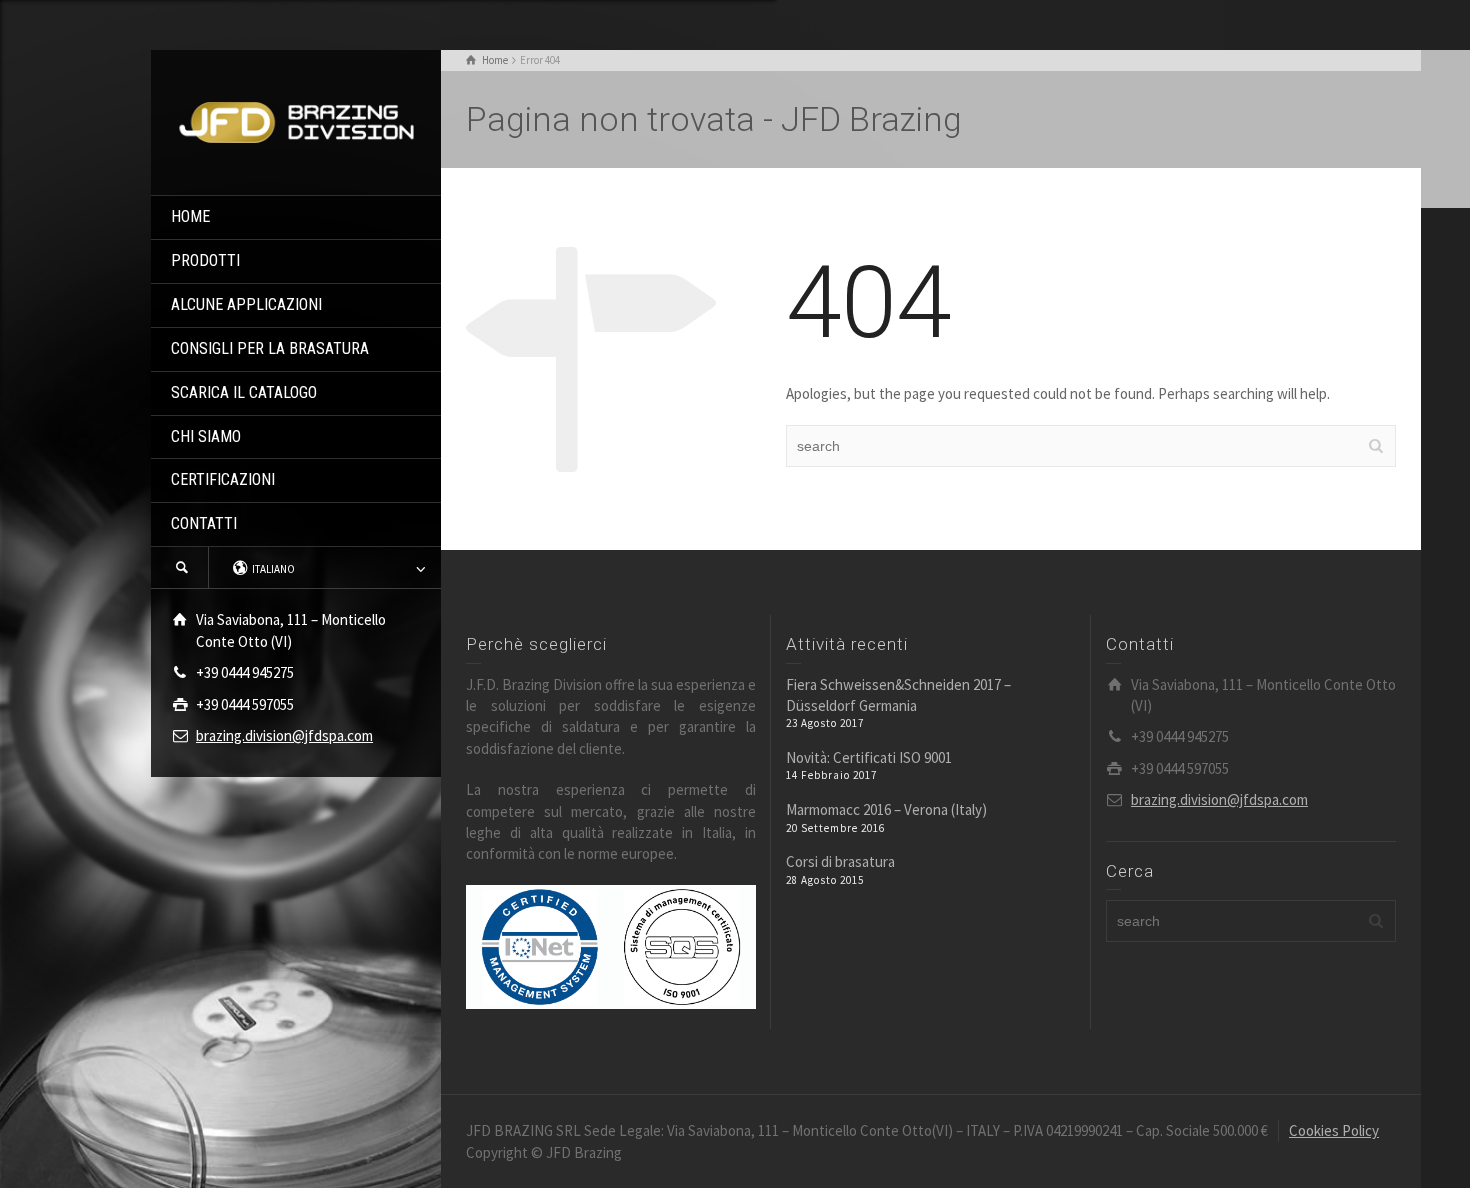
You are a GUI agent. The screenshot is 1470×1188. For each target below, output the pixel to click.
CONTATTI (204, 523)
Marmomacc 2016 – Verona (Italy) (886, 809)
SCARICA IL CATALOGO (244, 392)
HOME (190, 216)
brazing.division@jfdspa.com (284, 735)
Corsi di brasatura (840, 861)
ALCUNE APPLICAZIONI (246, 304)
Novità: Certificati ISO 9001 (869, 757)
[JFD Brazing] (296, 120)
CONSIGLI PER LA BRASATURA (270, 348)
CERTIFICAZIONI (223, 479)
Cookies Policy (1334, 1130)
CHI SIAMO (206, 436)
